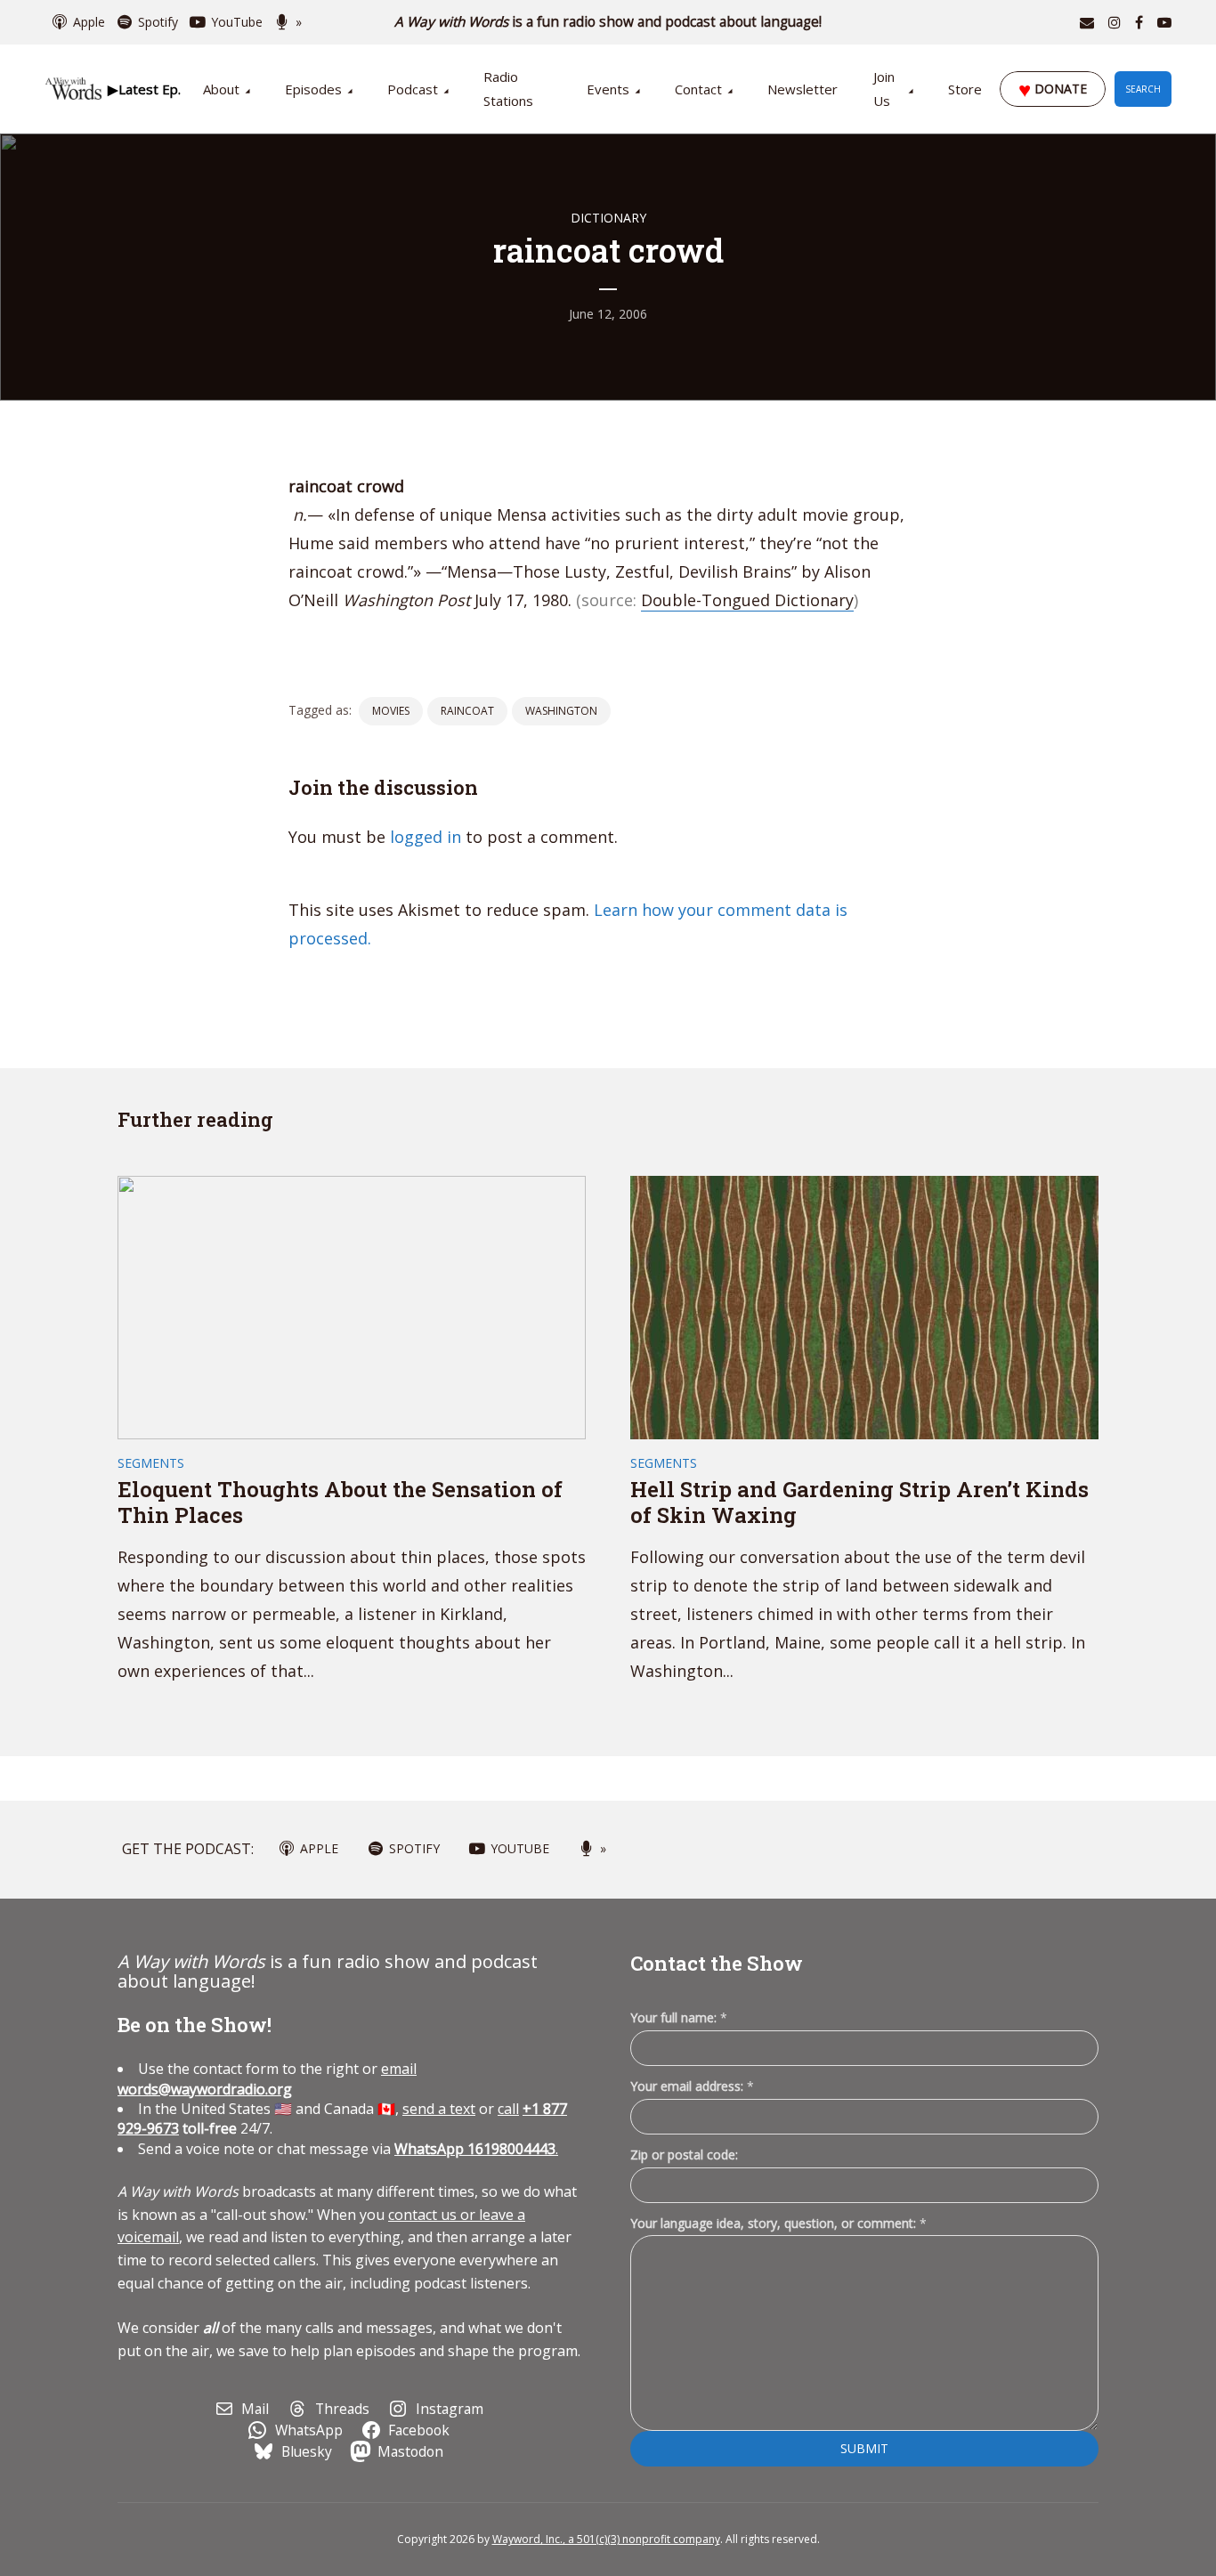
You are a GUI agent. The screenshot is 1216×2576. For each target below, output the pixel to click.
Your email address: (692, 2086)
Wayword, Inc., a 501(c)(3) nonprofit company (606, 2539)
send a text (439, 2109)
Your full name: (679, 2018)
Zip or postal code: (684, 2155)
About (221, 89)
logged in (426, 837)
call (508, 2109)
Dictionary (608, 218)
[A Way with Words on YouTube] (1164, 22)
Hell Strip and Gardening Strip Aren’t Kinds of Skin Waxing (859, 1502)
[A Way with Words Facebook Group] (1139, 22)
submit (864, 2448)
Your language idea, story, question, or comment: (778, 2223)
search (1143, 89)
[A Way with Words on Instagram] (1115, 22)
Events (608, 89)
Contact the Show (717, 1963)
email (267, 2078)
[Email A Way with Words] (1087, 22)
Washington (561, 711)
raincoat (467, 711)
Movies (391, 711)
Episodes (313, 89)
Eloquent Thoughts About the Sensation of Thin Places (340, 1502)
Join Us (884, 89)
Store (965, 89)
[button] (144, 89)
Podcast (413, 89)
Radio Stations (508, 89)
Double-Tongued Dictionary (747, 600)
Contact (698, 89)
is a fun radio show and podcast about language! (608, 22)
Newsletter (803, 89)
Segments (151, 1463)
